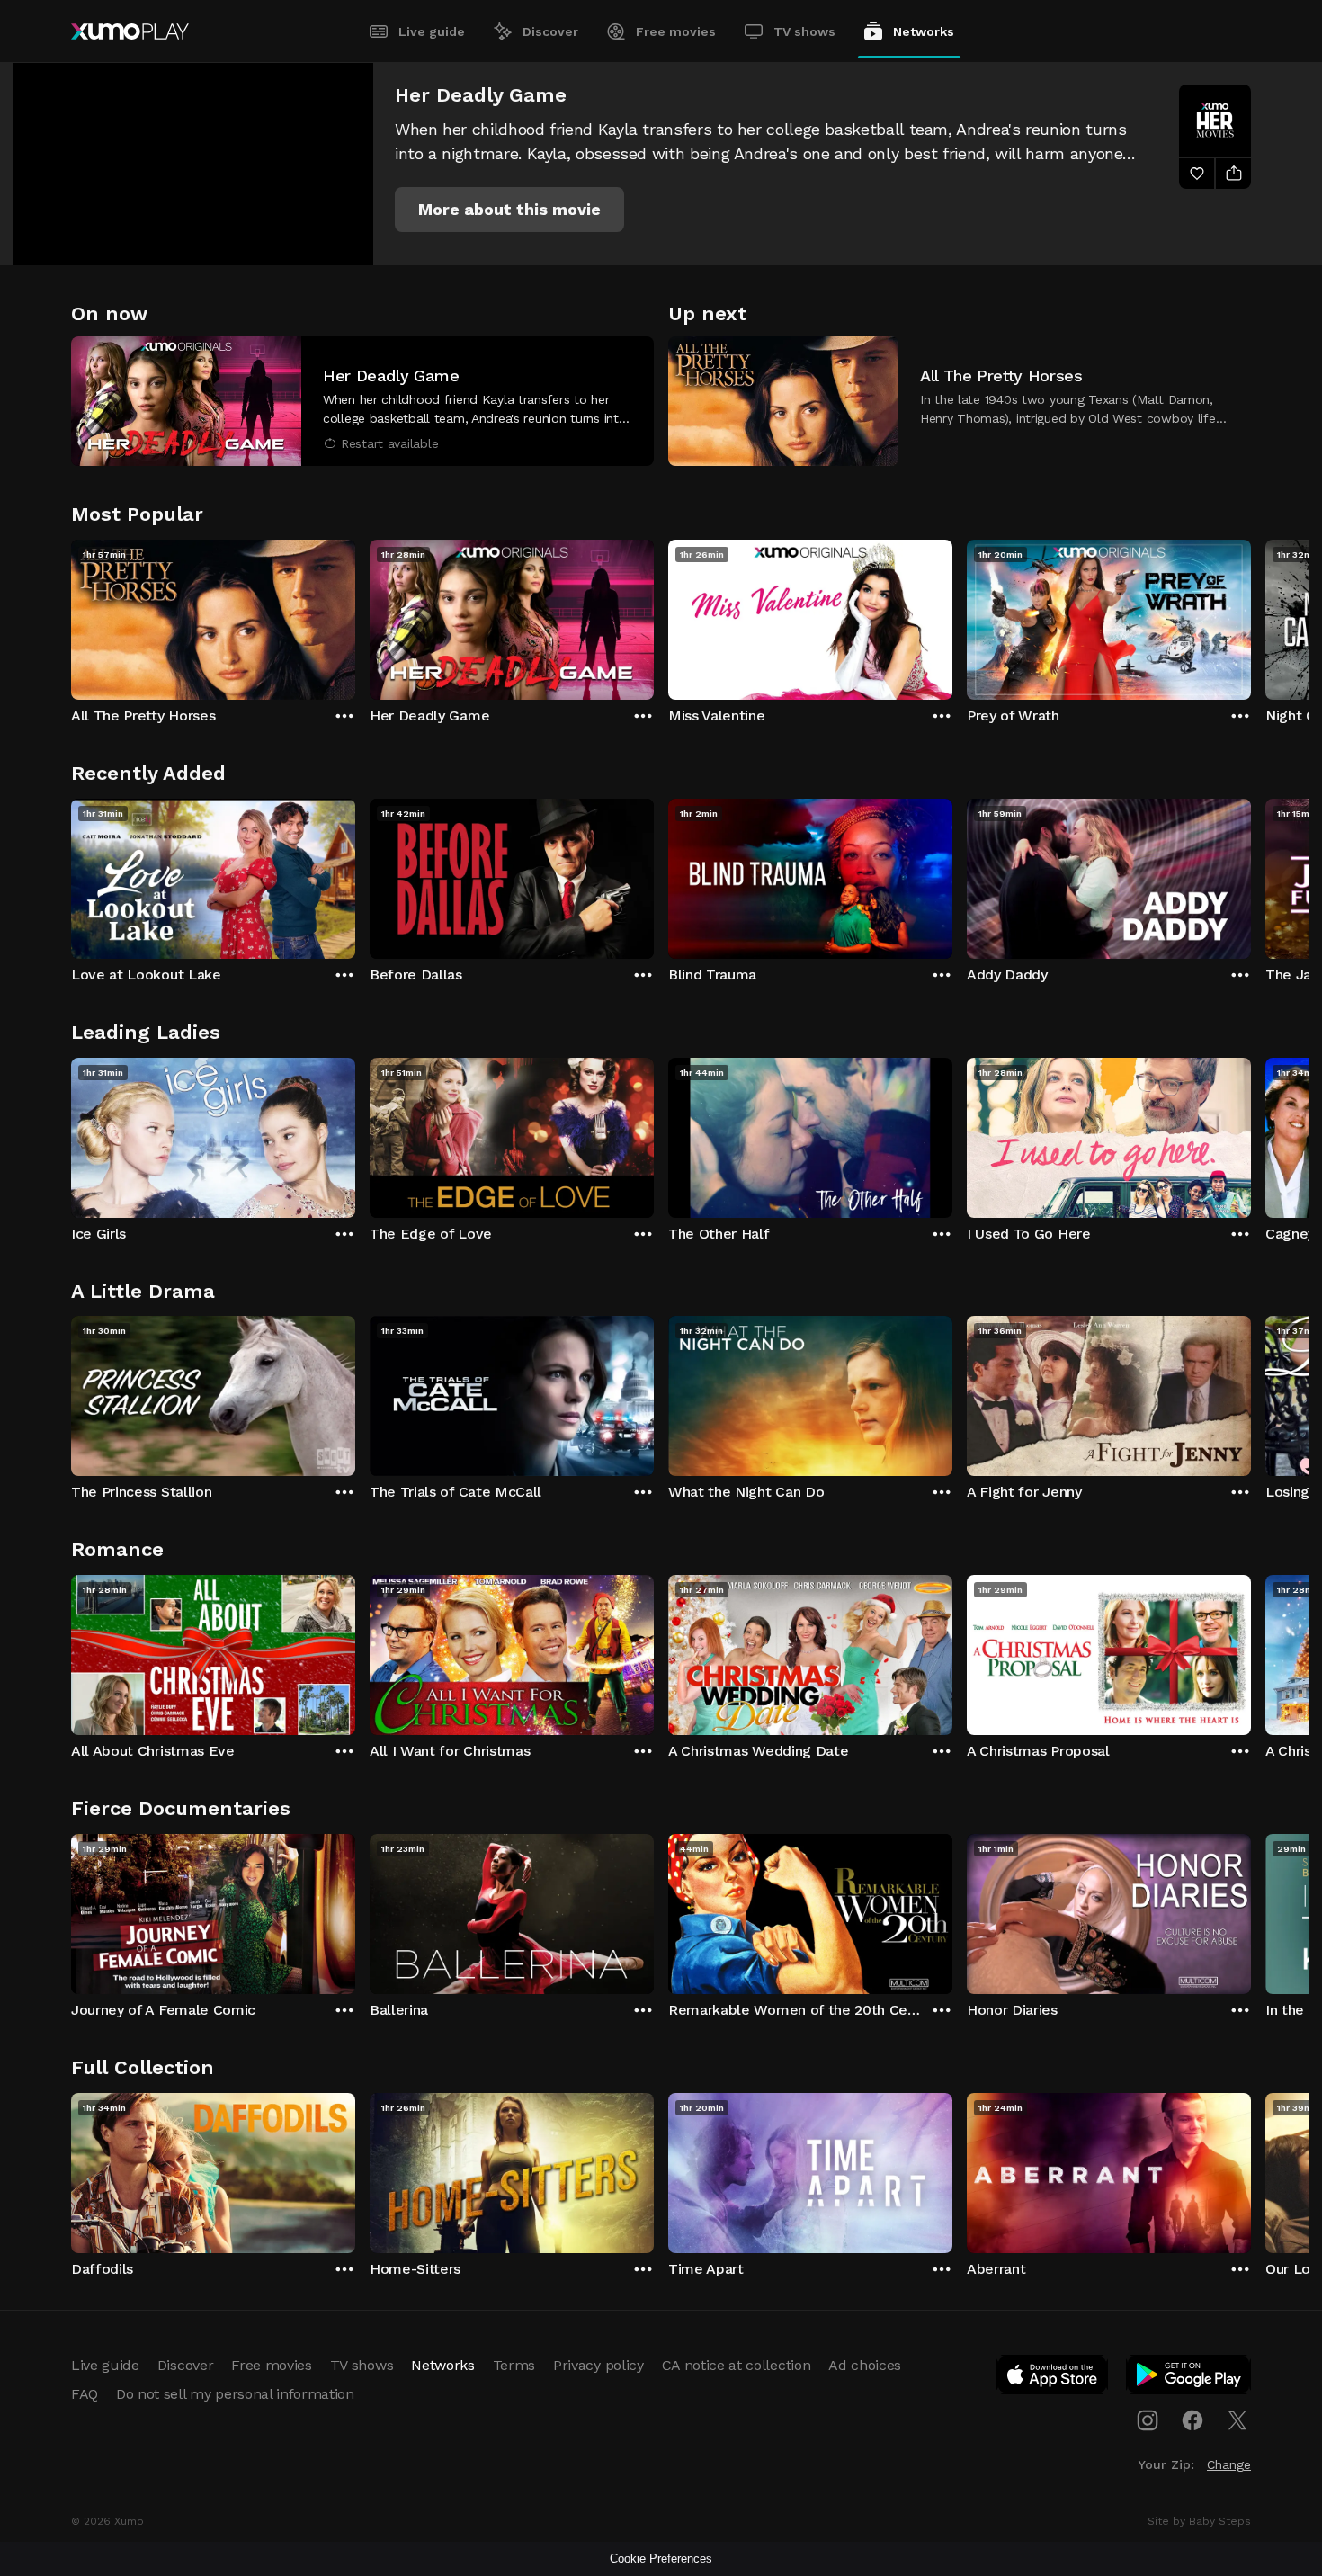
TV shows (804, 31)
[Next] (1251, 615)
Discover (550, 31)
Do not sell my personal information (235, 2394)
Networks (924, 31)
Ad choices (865, 2365)
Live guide (432, 31)
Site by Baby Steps (1199, 2521)
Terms (514, 2365)
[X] (1237, 2420)
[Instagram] (1148, 2420)
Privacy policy (598, 2365)
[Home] (130, 31)
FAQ (85, 2394)
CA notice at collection (737, 2365)
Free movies (676, 31)
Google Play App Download (1189, 2378)
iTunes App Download (1053, 2378)
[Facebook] (1192, 2420)
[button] (509, 210)
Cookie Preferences (661, 2558)
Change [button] (1229, 2464)
